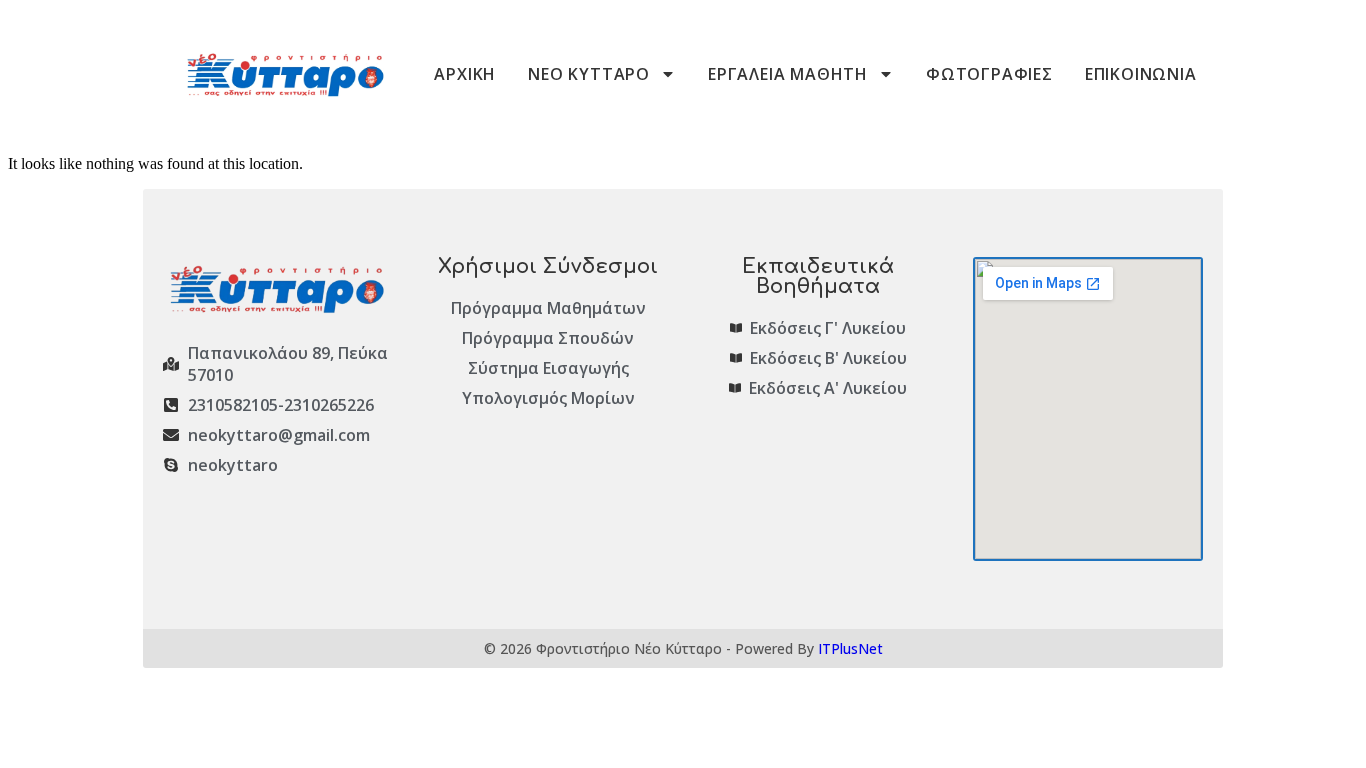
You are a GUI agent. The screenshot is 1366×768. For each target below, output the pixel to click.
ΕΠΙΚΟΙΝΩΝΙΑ (1141, 74)
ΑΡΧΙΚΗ (465, 74)
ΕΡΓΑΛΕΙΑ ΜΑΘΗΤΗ (788, 74)
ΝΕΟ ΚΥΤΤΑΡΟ (589, 74)
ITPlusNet (850, 648)
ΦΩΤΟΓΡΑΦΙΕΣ (989, 74)
